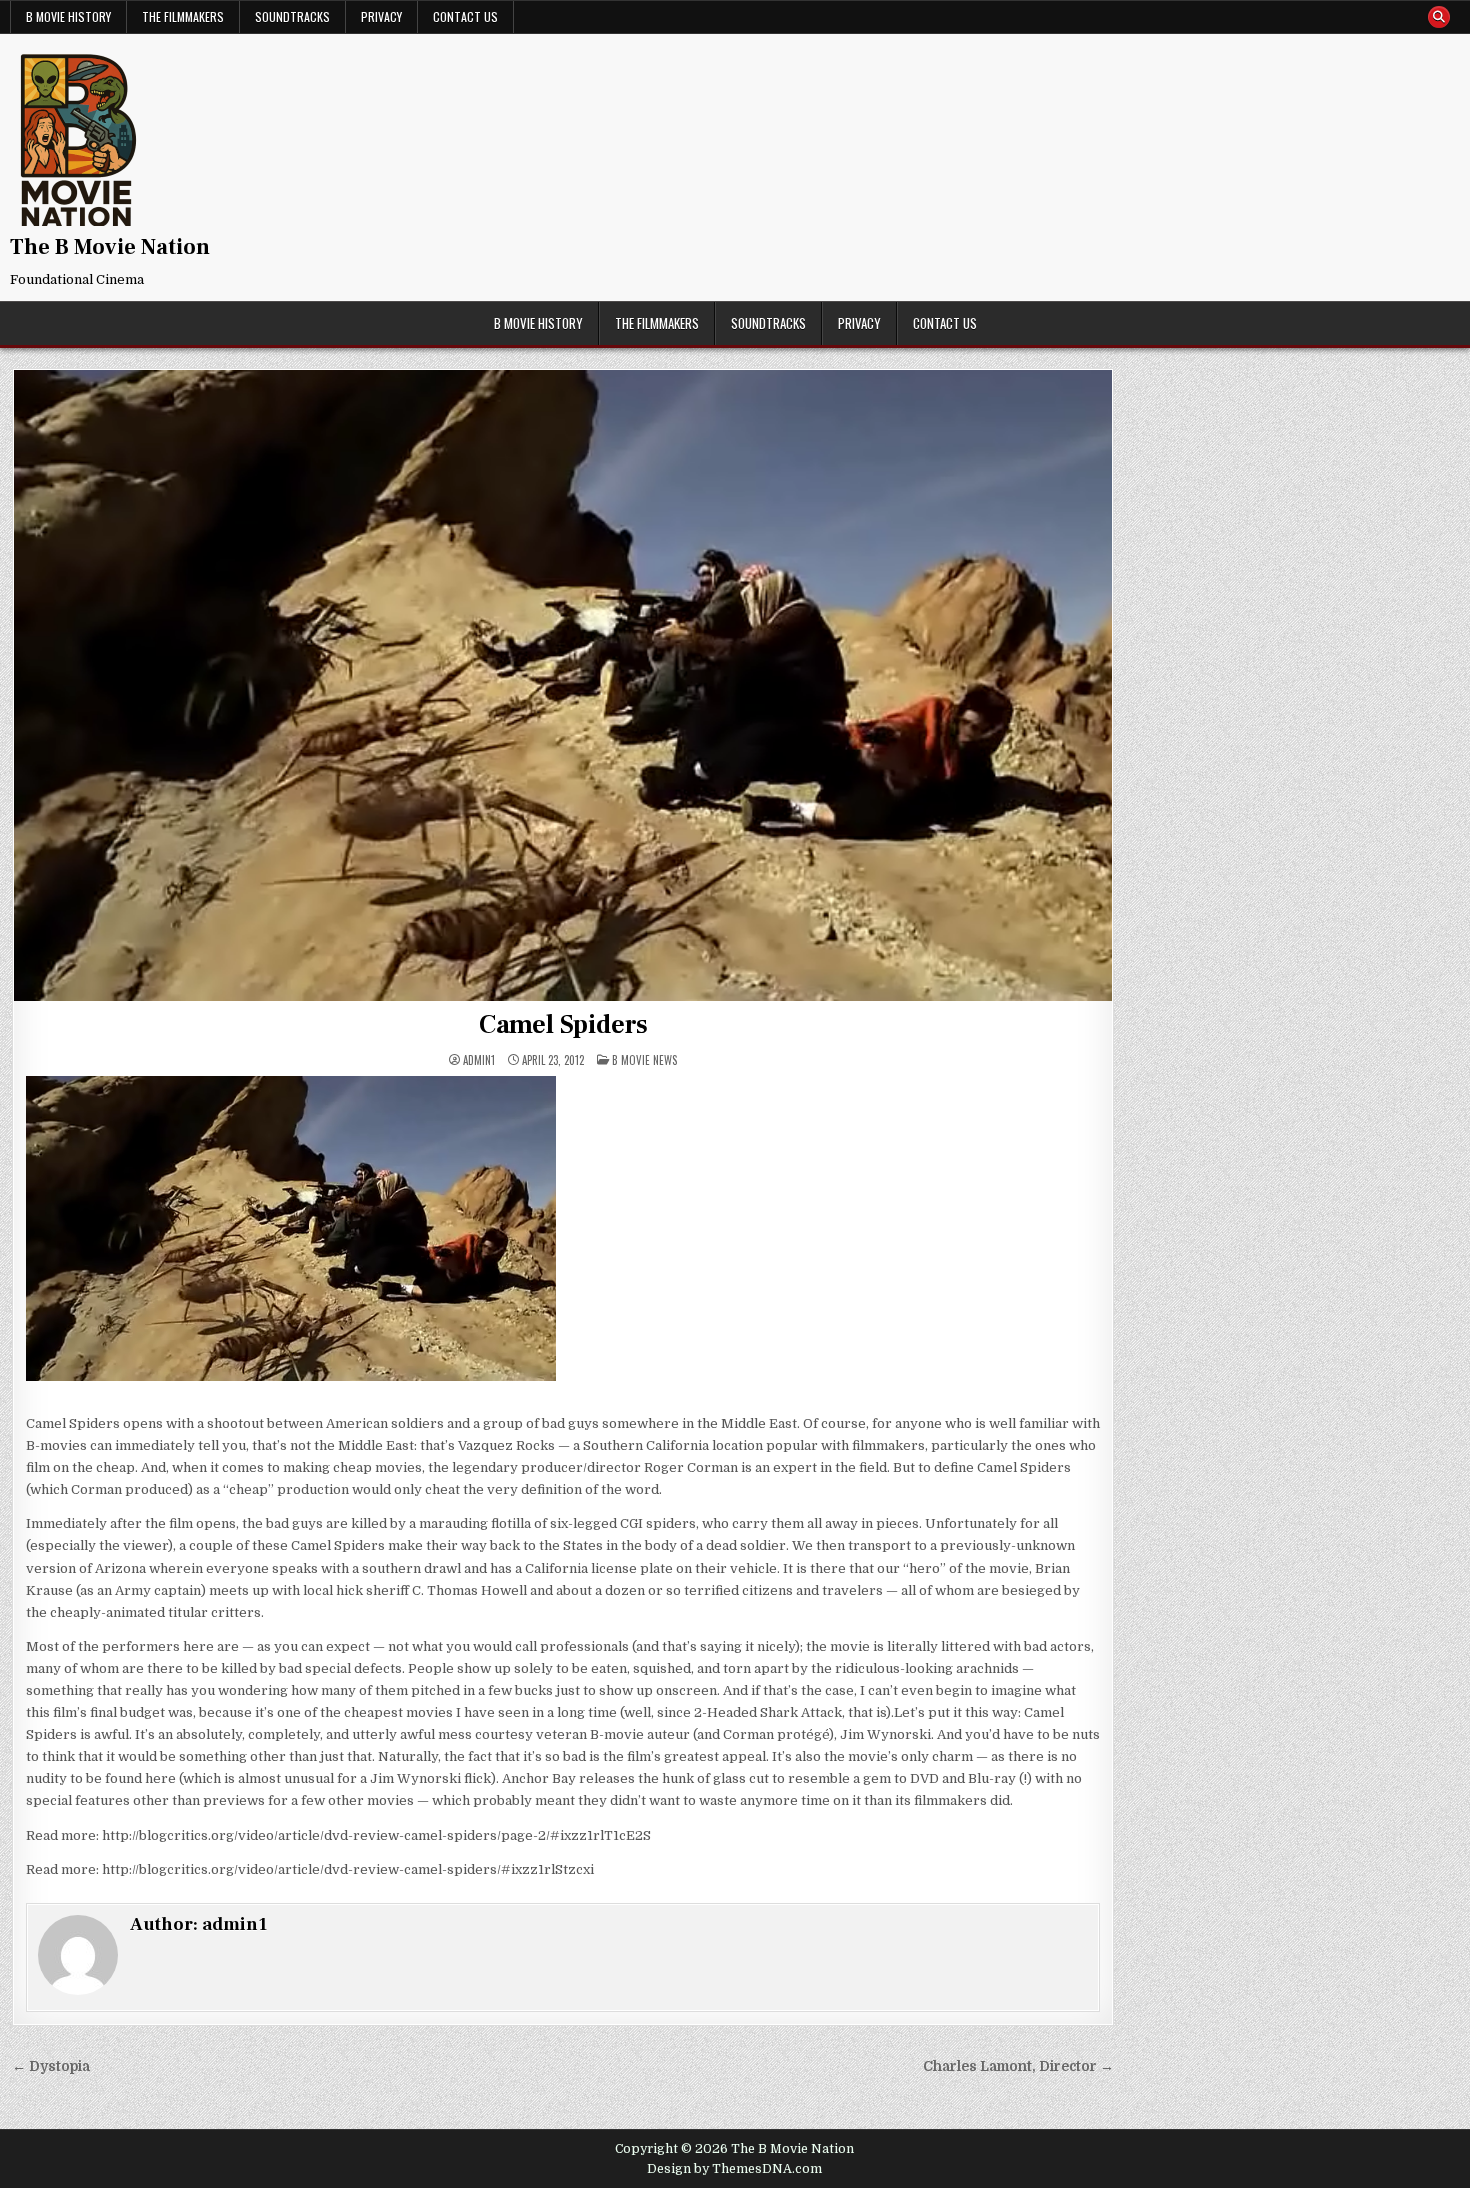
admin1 (479, 1060)
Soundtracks (292, 16)
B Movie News (644, 1060)
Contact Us (465, 16)
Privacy (381, 16)
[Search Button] (1439, 17)
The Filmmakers (183, 16)
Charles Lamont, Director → (1018, 2066)
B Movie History (68, 16)
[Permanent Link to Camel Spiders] (563, 685)
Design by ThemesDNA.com (734, 2169)
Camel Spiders (563, 1025)
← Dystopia (51, 2066)
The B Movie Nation (110, 247)
